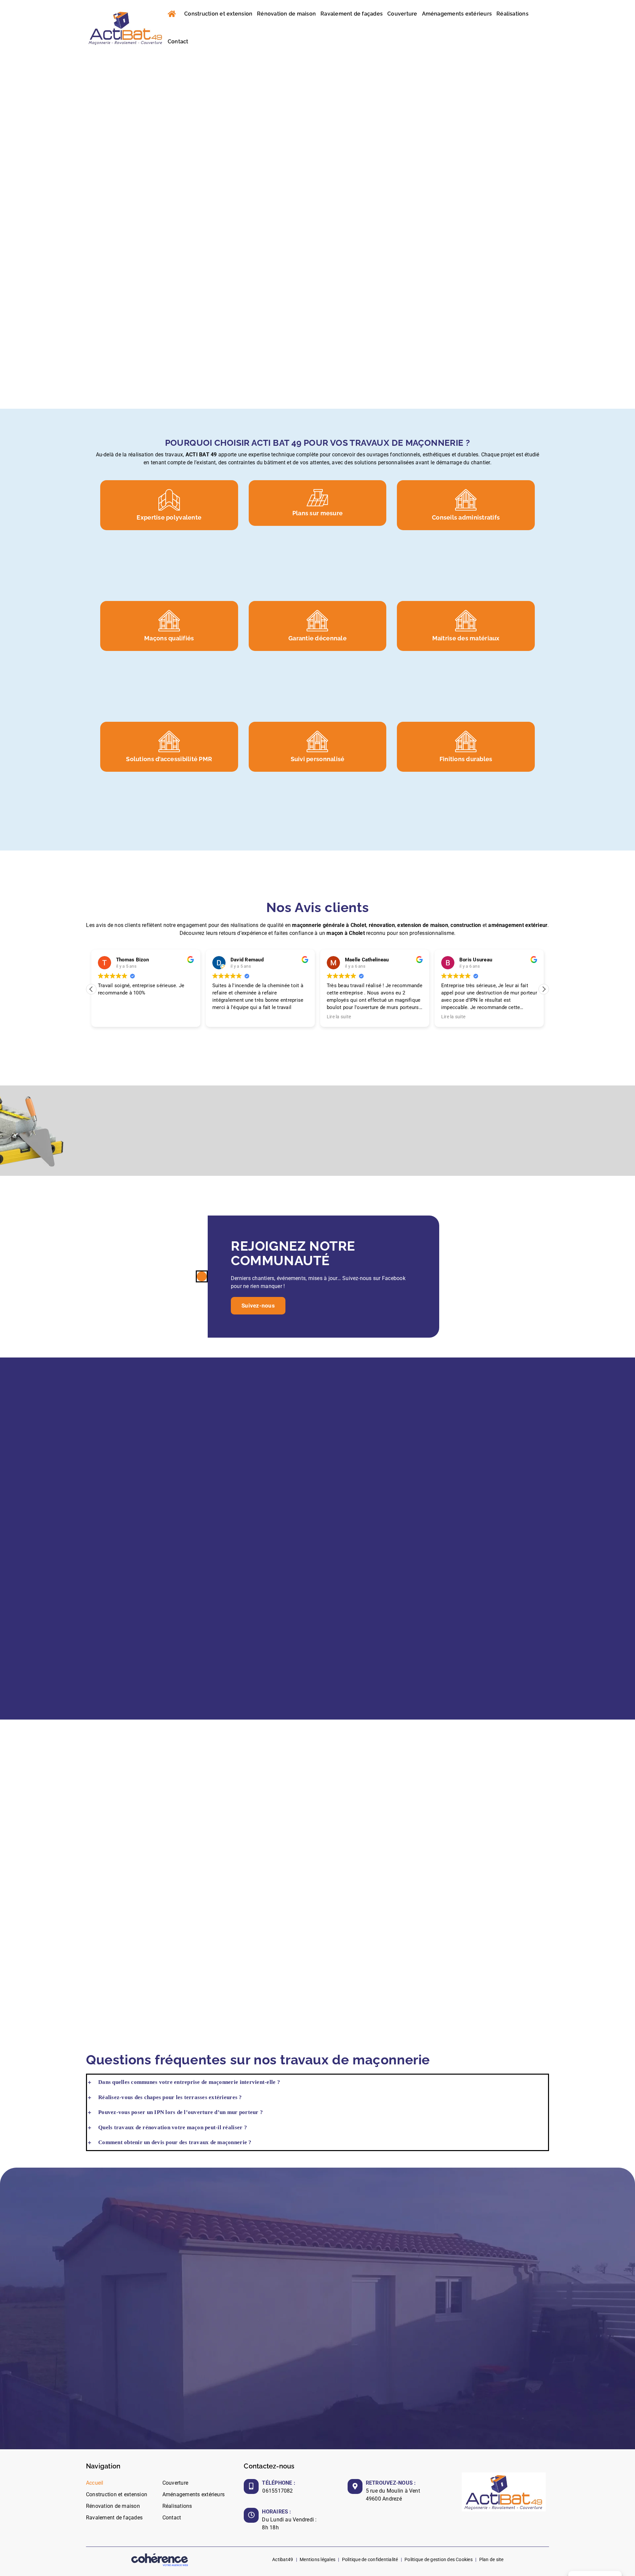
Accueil (95, 2483)
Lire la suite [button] (339, 1017)
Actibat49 (283, 2559)
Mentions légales (317, 2559)
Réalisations (177, 2506)
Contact (172, 2518)
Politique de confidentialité (370, 2559)
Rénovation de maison (113, 2506)
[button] (544, 989)
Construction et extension (117, 2494)
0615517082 (277, 2491)
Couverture (175, 2483)
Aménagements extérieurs (194, 2494)
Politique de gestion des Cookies (439, 2559)
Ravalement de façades (114, 2518)
